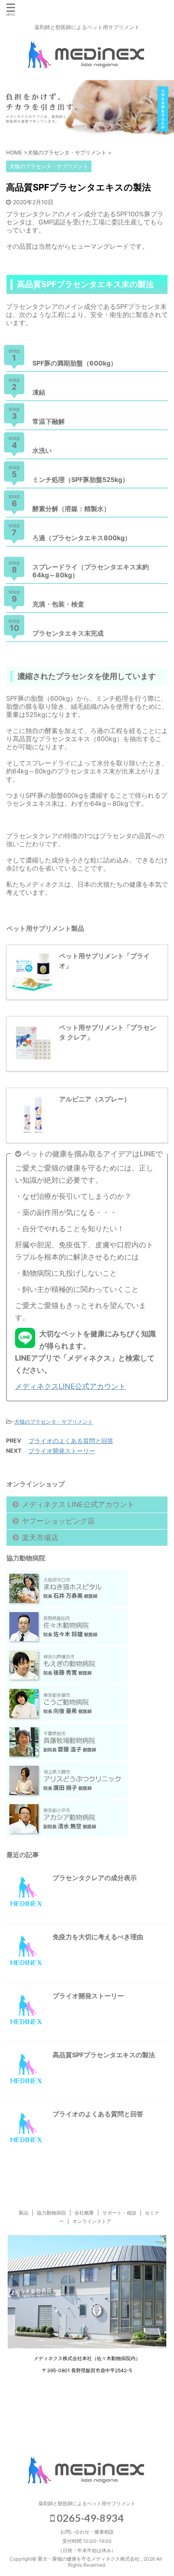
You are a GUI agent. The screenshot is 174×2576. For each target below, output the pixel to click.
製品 (23, 2213)
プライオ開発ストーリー (62, 1451)
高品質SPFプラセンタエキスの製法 (104, 2055)
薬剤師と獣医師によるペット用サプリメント (87, 2503)
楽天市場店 (40, 1537)
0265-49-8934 (89, 2518)
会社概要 (84, 2213)
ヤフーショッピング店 (58, 1521)
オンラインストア (92, 2221)
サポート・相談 (119, 2213)
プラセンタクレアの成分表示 (95, 1878)
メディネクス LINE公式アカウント (78, 1504)
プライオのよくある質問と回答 (71, 1441)
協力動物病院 (51, 2213)
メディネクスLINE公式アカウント (70, 1386)
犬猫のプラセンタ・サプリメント (54, 1422)
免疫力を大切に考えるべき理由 (98, 1937)
